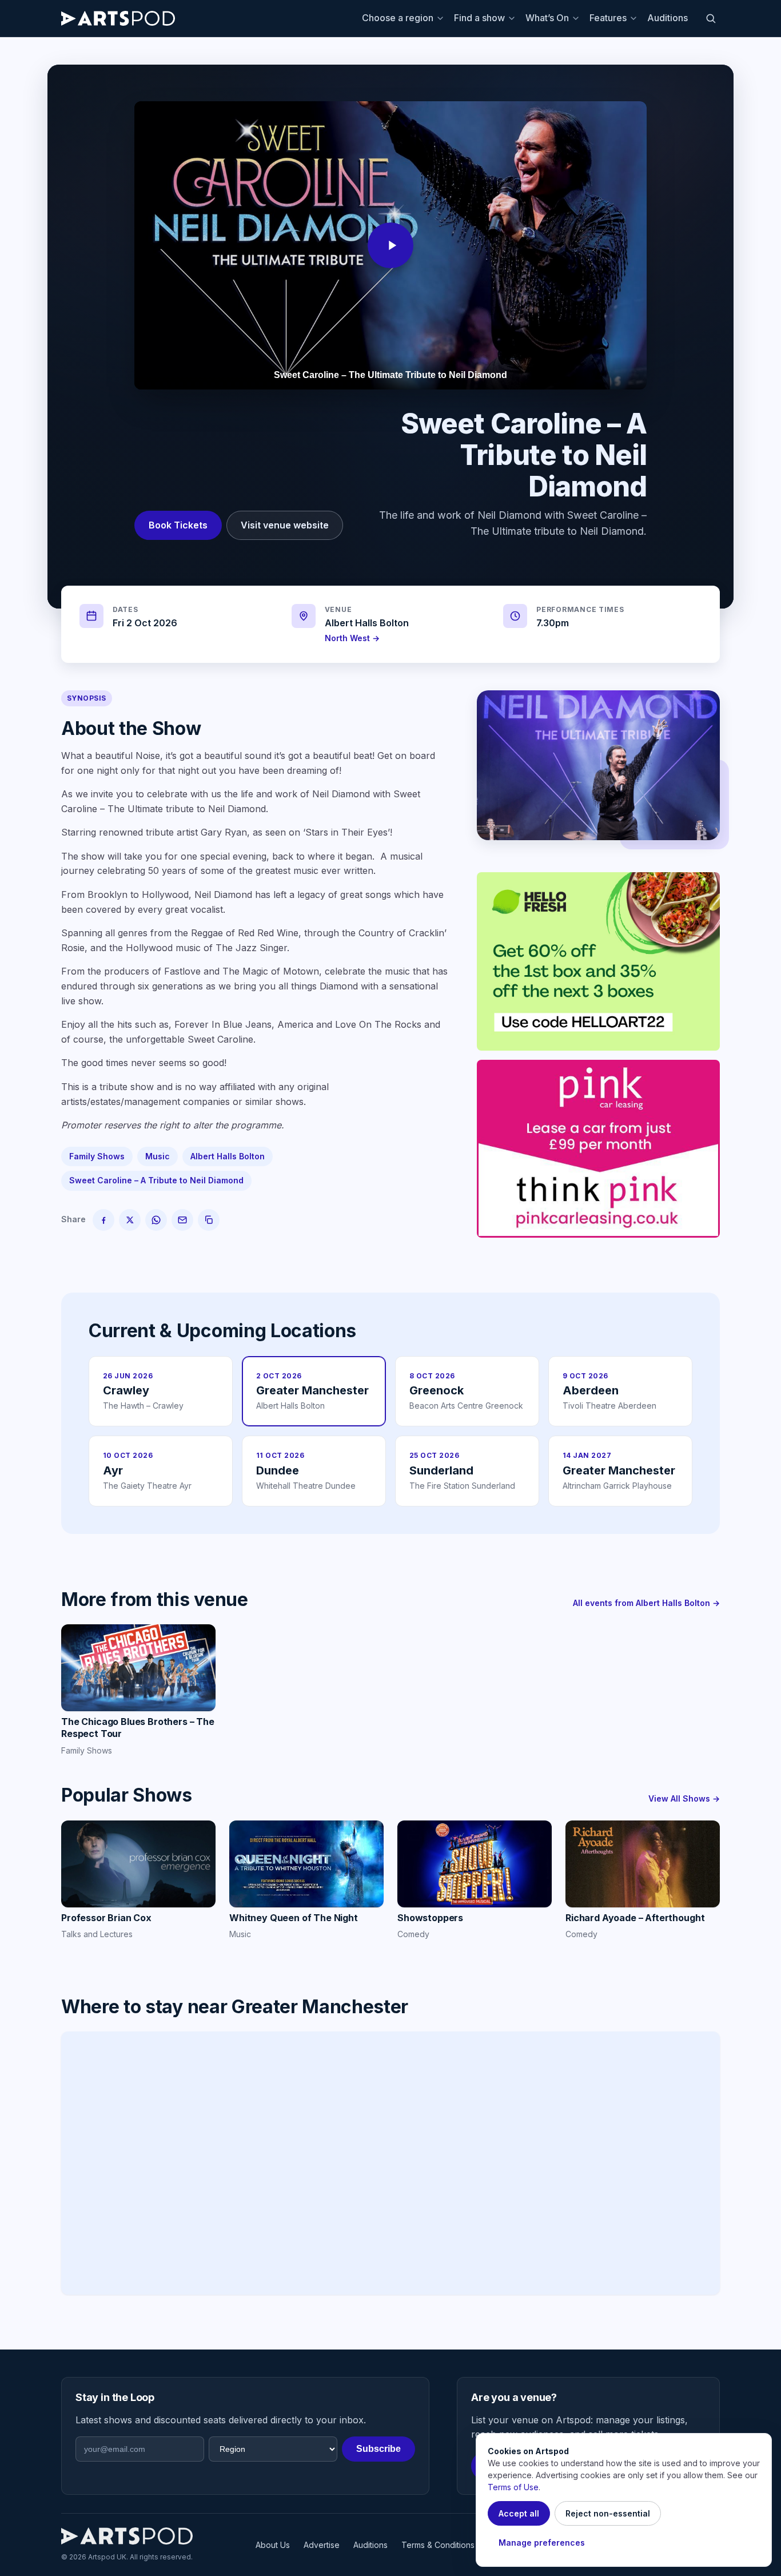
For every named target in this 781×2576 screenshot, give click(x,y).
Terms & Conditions (438, 2545)
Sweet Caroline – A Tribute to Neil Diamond (156, 1180)
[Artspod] (127, 2536)
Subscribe (378, 2449)
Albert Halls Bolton (367, 623)
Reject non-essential (608, 2513)
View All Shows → (684, 1798)
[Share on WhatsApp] (156, 1220)
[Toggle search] (711, 18)
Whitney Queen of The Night (294, 1918)
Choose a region (398, 18)
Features (608, 18)
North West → (352, 638)
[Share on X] (130, 1220)
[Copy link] (209, 1220)
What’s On (547, 18)
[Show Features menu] (635, 18)
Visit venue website (285, 525)
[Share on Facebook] (103, 1220)
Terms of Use (513, 2487)
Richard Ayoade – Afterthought (635, 1918)
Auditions (668, 18)
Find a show (479, 18)
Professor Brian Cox (106, 1918)
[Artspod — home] (118, 18)
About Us (273, 2545)
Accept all (519, 2513)
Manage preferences (542, 2543)
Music (158, 1156)
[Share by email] (182, 1220)
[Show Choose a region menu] (442, 18)
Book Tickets (178, 525)
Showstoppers (430, 1918)
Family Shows (97, 1156)
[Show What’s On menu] (577, 18)
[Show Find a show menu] (513, 18)
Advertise (322, 2545)
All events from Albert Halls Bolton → (646, 1603)
